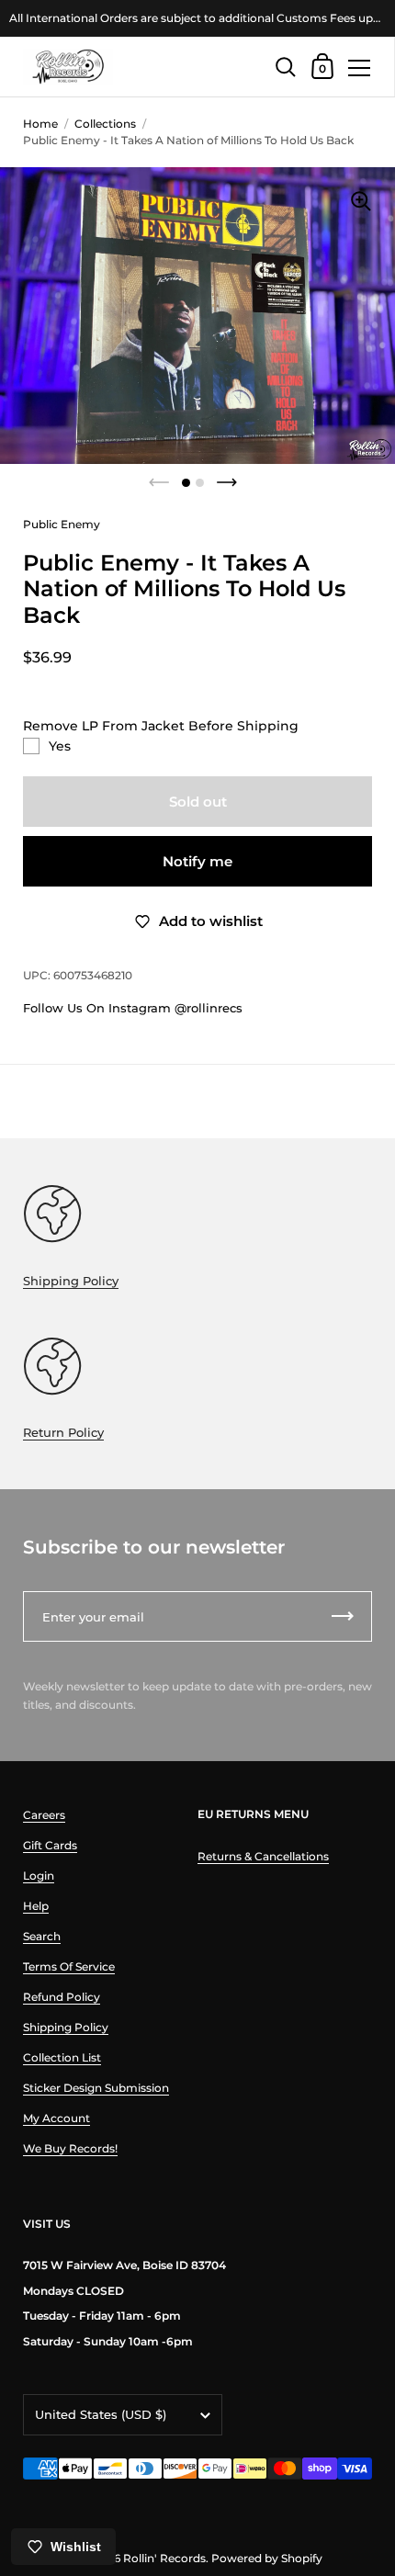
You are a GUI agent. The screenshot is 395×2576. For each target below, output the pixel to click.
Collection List (62, 2057)
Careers (44, 1815)
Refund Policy (62, 1997)
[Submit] (343, 1616)
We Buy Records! (70, 2148)
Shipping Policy (71, 1281)
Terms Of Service (69, 1966)
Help (36, 1906)
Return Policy (63, 1432)
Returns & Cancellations (263, 1856)
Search (42, 1936)
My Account (56, 2118)
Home (40, 124)
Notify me (197, 861)
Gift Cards (50, 1845)
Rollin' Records (164, 2558)
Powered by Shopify (267, 2558)
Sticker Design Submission (96, 2088)
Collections (105, 124)
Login (39, 1876)
